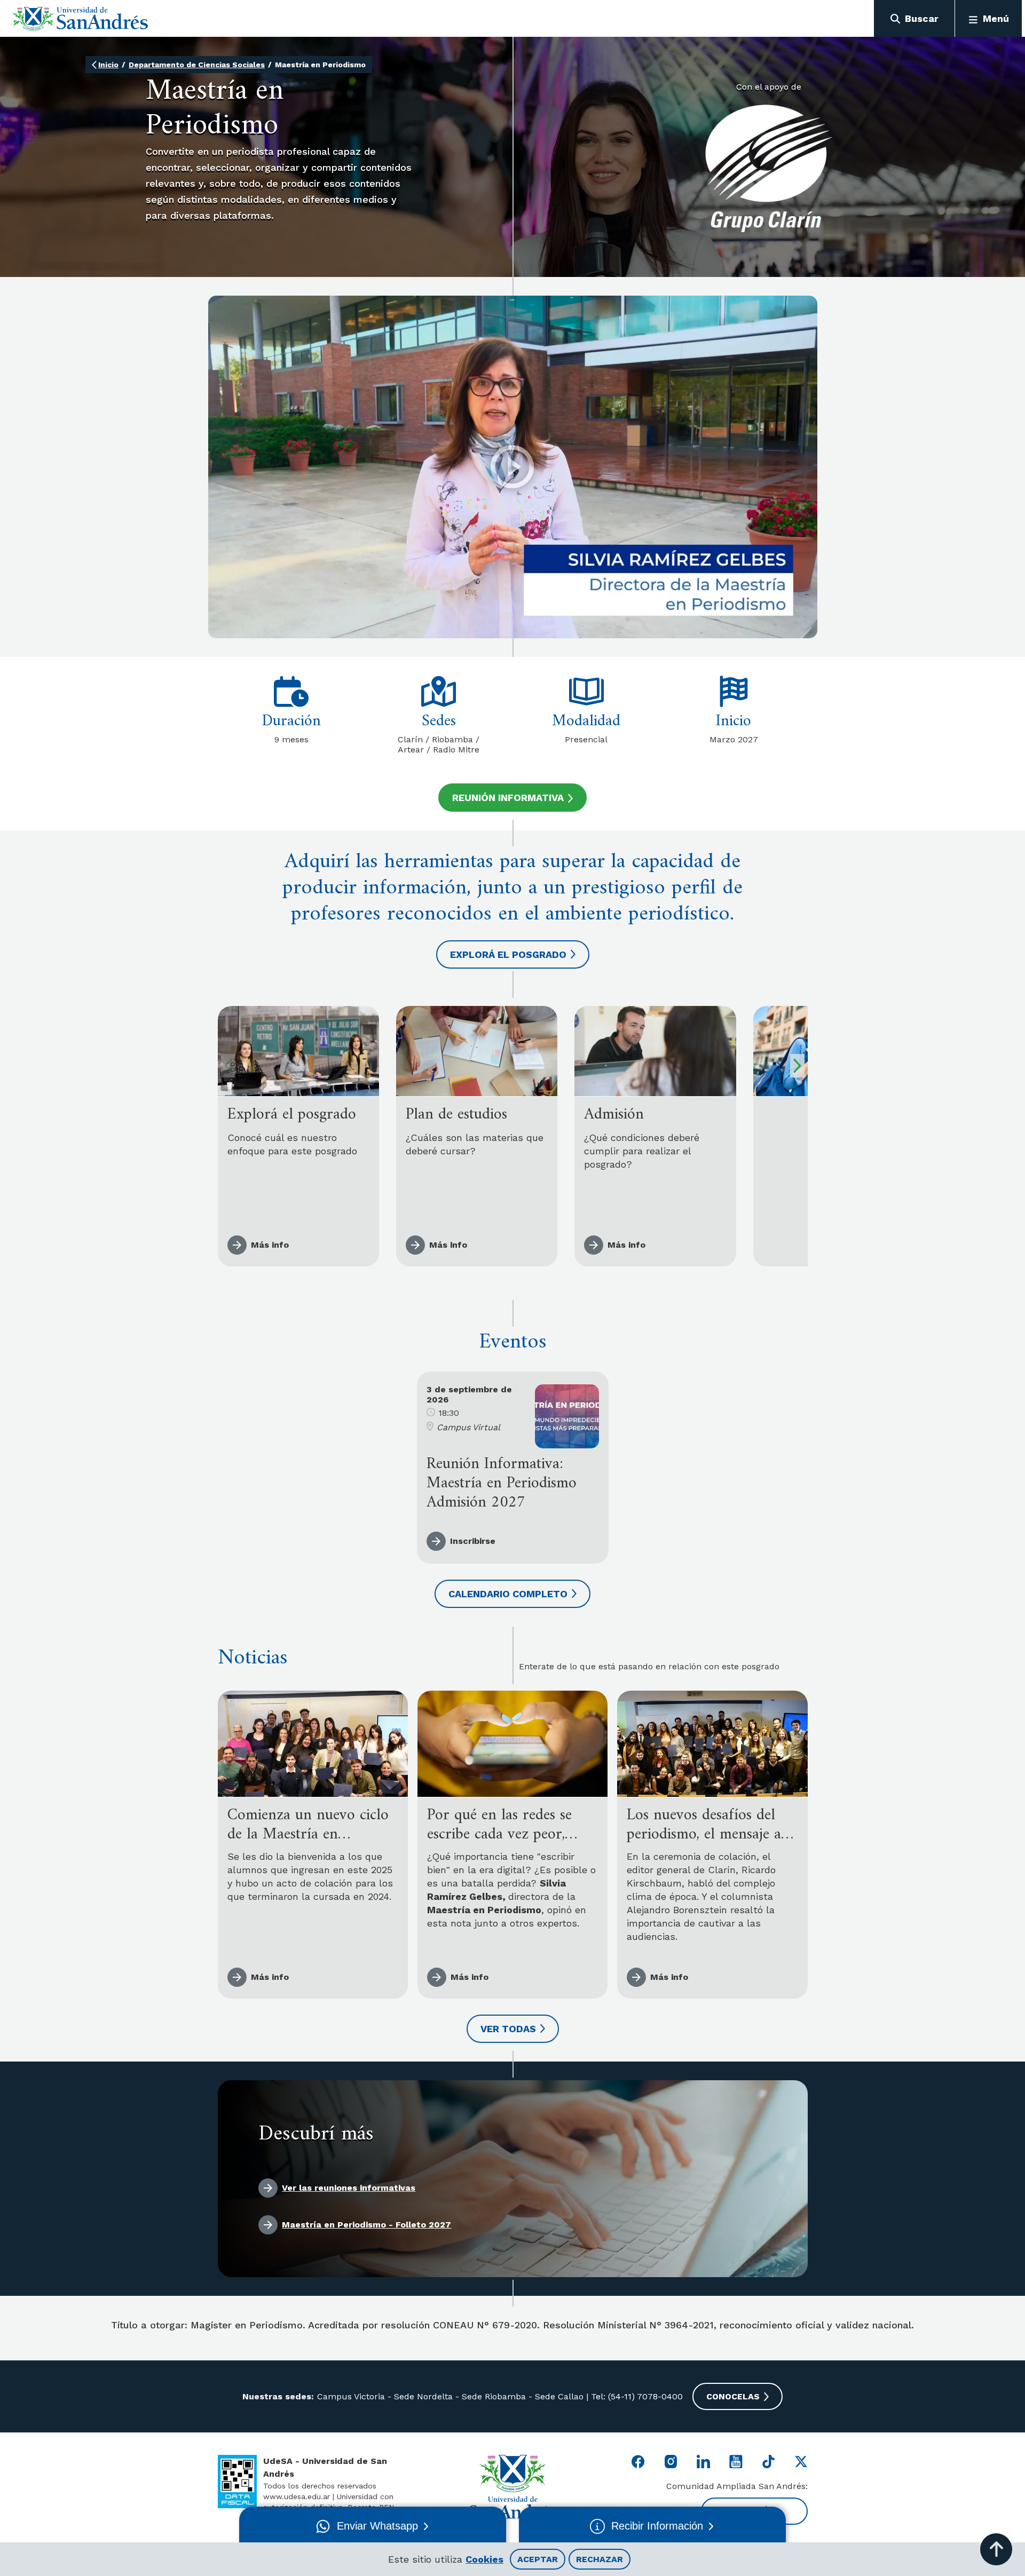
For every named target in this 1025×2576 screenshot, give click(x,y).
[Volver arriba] (996, 2549)
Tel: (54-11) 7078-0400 (636, 2396)
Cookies (484, 2559)
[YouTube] (736, 2462)
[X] (801, 2462)
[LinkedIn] (703, 2462)
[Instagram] (671, 2462)
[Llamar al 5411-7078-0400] (237, 2482)
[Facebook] (638, 2462)
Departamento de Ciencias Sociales (197, 65)
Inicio (108, 65)
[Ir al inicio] (80, 19)
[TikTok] (768, 2462)
